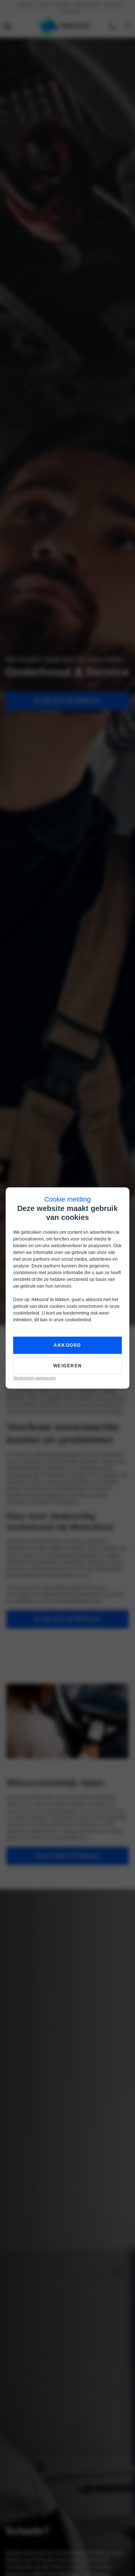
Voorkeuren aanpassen (34, 1378)
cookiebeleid (26, 1313)
